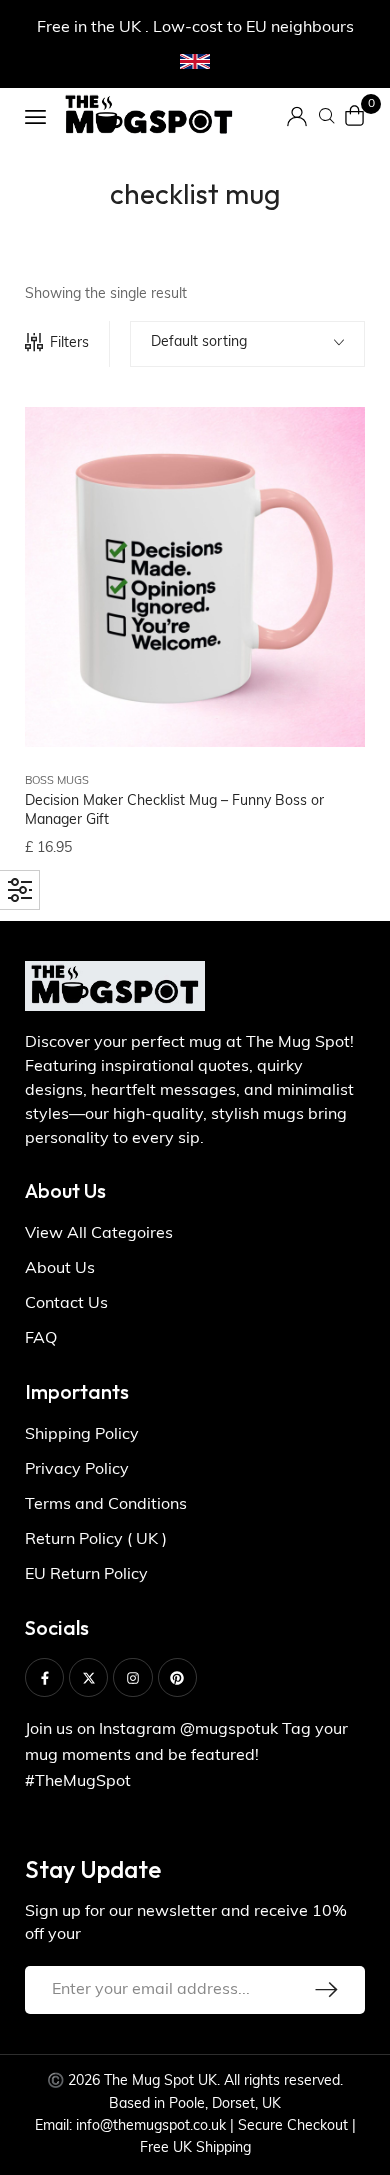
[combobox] (247, 344)
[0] (355, 115)
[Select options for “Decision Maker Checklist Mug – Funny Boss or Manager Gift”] (325, 512)
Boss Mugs (57, 781)
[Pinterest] (177, 1677)
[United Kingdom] (195, 62)
